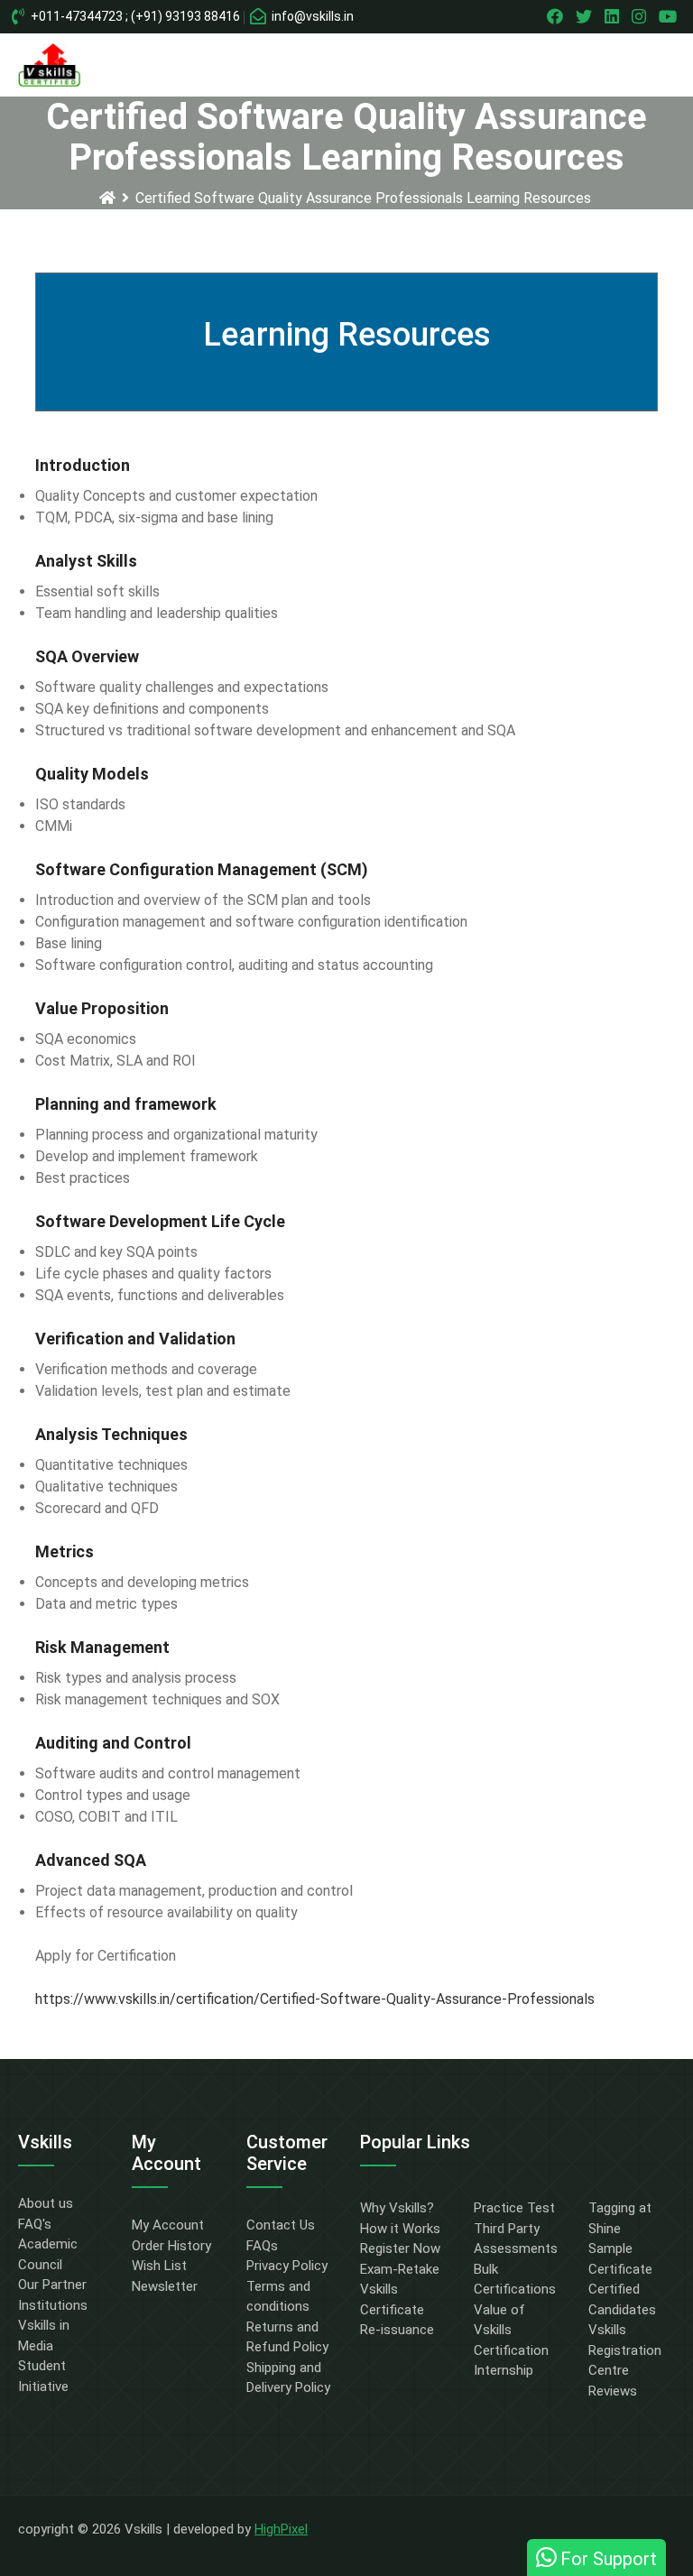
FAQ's (35, 2224)
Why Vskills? (397, 2208)
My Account (168, 2225)
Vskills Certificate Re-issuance (397, 2309)
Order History (171, 2246)
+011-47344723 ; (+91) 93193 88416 (134, 16)
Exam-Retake (400, 2269)
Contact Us (281, 2225)
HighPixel (281, 2529)
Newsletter (165, 2286)
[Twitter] (586, 16)
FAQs (262, 2246)
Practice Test (514, 2208)
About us (46, 2203)
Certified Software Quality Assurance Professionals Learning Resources (363, 198)
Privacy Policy (287, 2266)
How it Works (400, 2229)
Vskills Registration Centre (625, 2350)
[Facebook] (557, 16)
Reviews (613, 2391)
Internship (504, 2370)
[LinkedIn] (614, 16)
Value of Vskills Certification (511, 2330)
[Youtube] (670, 16)
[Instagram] (641, 16)
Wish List (159, 2266)
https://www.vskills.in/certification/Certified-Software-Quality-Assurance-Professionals (315, 1999)
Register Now (400, 2248)
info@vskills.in (311, 16)
